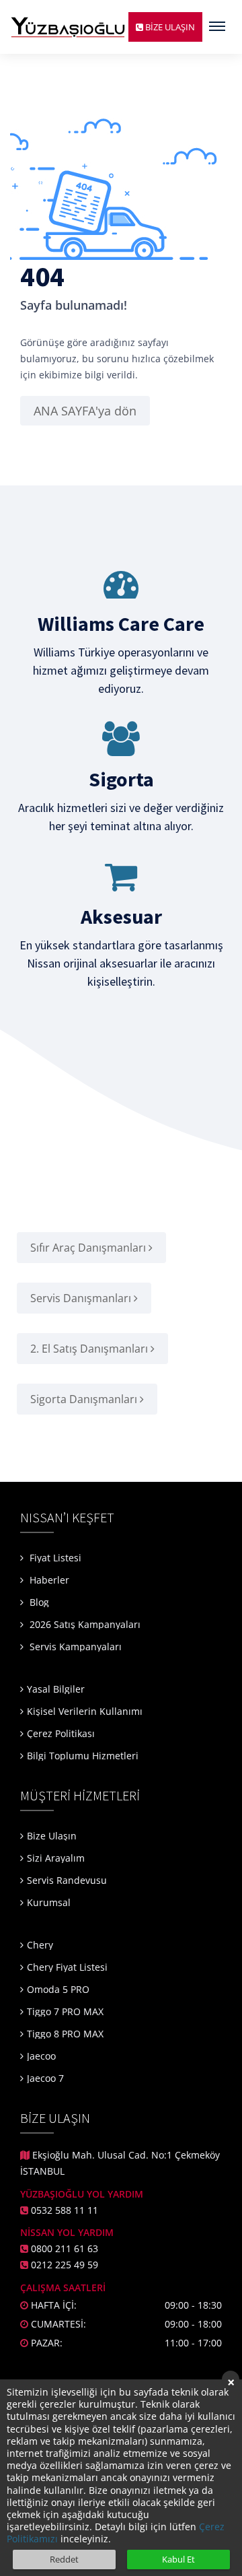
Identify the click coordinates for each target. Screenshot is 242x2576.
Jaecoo (41, 2056)
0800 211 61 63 (65, 2248)
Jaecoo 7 (45, 2078)
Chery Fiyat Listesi (67, 1967)
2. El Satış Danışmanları (90, 1349)
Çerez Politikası (61, 1733)
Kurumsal (49, 1902)
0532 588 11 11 (65, 2210)
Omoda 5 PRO (58, 1989)
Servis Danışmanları (82, 1298)
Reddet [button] (64, 2559)
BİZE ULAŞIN (169, 27)
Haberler (48, 1580)
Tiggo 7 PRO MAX (65, 2011)
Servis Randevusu (67, 1880)
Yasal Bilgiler (56, 1689)
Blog (38, 1602)
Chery (40, 1945)
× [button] (231, 2381)
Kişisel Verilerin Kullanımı (85, 1711)
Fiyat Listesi (54, 1558)
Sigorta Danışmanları (85, 1399)
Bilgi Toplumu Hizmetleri (83, 1756)
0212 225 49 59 (65, 2265)
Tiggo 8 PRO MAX (65, 2034)
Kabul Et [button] (178, 2559)
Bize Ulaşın (52, 1836)
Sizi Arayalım (56, 1858)
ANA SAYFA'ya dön (85, 411)
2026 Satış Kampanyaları (85, 1624)
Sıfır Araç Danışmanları (89, 1248)
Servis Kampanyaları (76, 1647)
